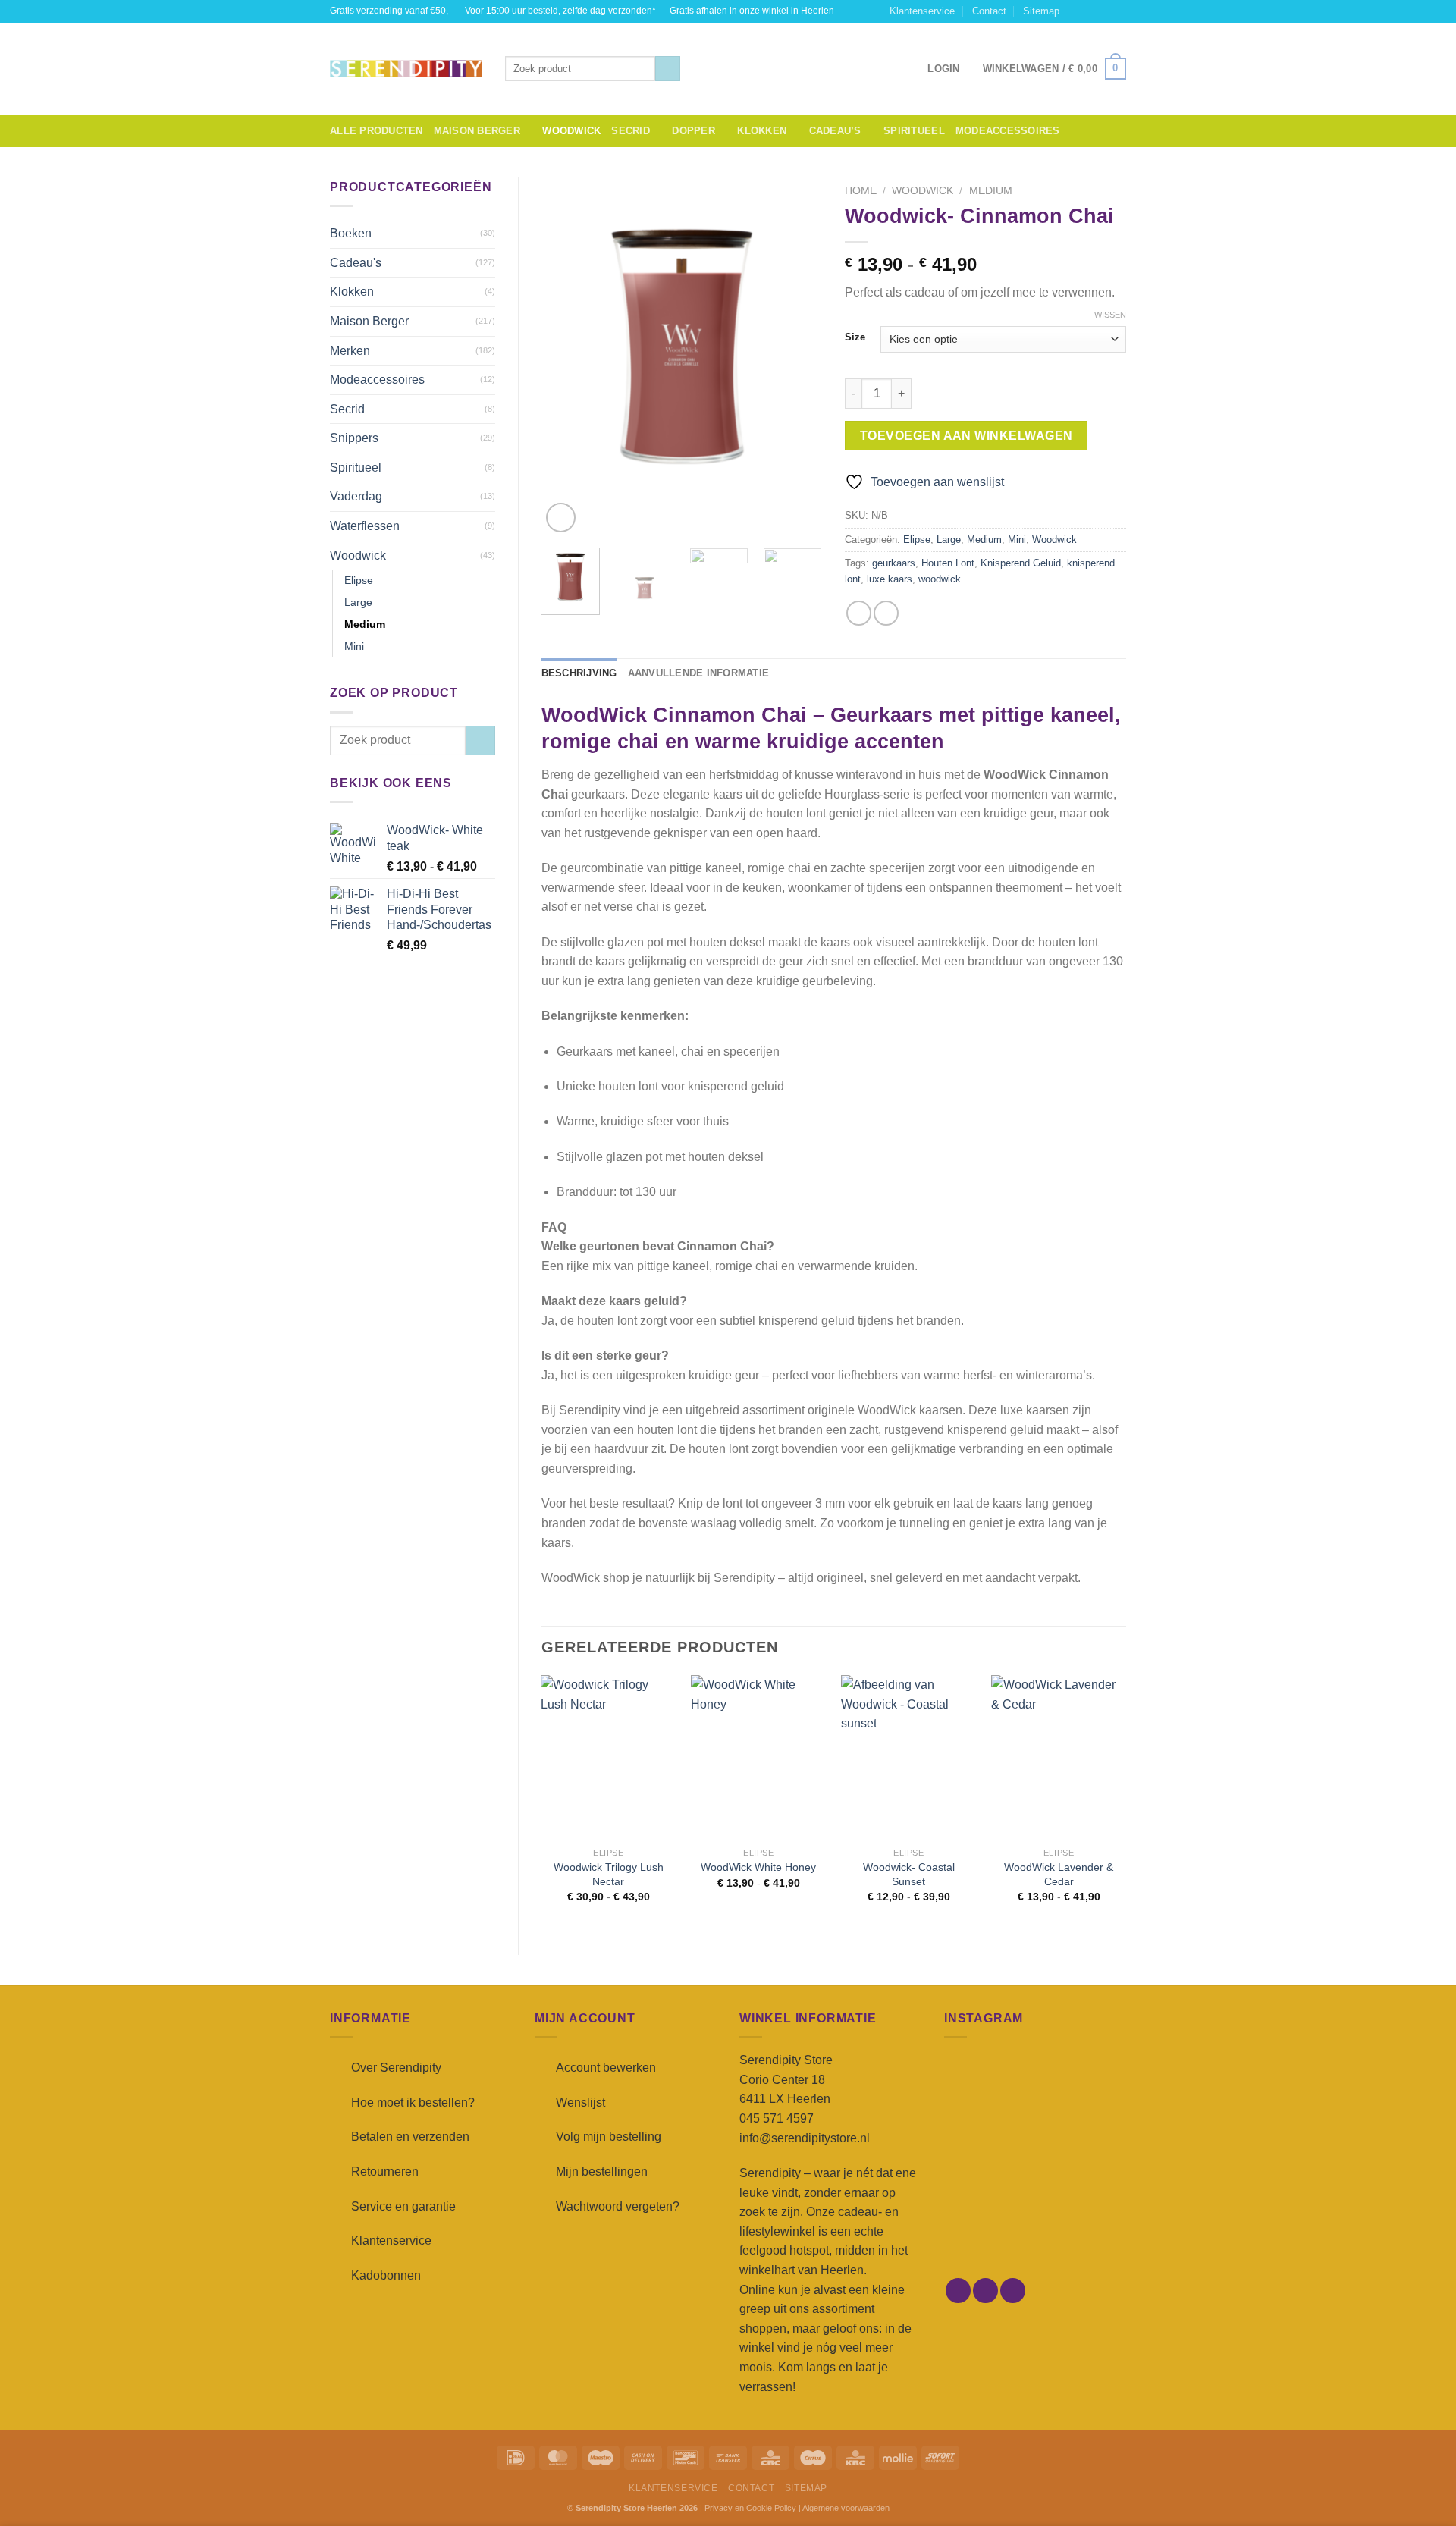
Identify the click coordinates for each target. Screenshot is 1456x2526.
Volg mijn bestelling (609, 2137)
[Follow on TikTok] (1104, 11)
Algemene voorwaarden (846, 2508)
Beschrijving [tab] (579, 673)
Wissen (1110, 315)
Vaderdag (356, 496)
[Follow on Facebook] (1075, 11)
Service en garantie (403, 2206)
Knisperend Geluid (1021, 563)
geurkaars (894, 563)
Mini (354, 646)
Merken (350, 351)
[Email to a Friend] (886, 613)
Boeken (351, 233)
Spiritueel (914, 131)
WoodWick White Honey (758, 1867)
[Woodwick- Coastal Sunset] (908, 1757)
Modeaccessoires (1008, 131)
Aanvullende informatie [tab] (699, 673)
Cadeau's (356, 263)
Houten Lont (948, 563)
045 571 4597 (777, 2118)
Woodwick (571, 131)
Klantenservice (922, 11)
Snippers (354, 438)
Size (855, 337)
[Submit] (668, 69)
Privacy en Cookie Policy (750, 2508)
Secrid (631, 131)
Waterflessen (365, 526)
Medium (365, 624)
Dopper (693, 131)
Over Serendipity (396, 2068)
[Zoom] (561, 518)
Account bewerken (606, 2068)
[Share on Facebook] (859, 613)
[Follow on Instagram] (1090, 11)
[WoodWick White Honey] (758, 1757)
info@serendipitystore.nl (805, 2138)
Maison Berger (477, 131)
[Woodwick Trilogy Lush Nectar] (608, 1757)
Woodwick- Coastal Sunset (909, 1874)
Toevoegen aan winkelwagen (966, 436)
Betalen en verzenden (410, 2137)
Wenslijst (581, 2102)
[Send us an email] (1119, 11)
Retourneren (385, 2171)
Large (358, 602)
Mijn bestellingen (602, 2171)
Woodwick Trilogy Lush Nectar (609, 1874)
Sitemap (1041, 11)
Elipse (359, 580)
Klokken (762, 131)
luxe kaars (890, 579)
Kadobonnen (386, 2275)
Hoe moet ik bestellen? (413, 2102)
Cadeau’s (835, 131)
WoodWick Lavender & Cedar (1059, 1874)
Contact (989, 11)
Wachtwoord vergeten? (618, 2206)
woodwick (940, 579)
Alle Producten (377, 131)
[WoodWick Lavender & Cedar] (1059, 1757)
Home (861, 191)
